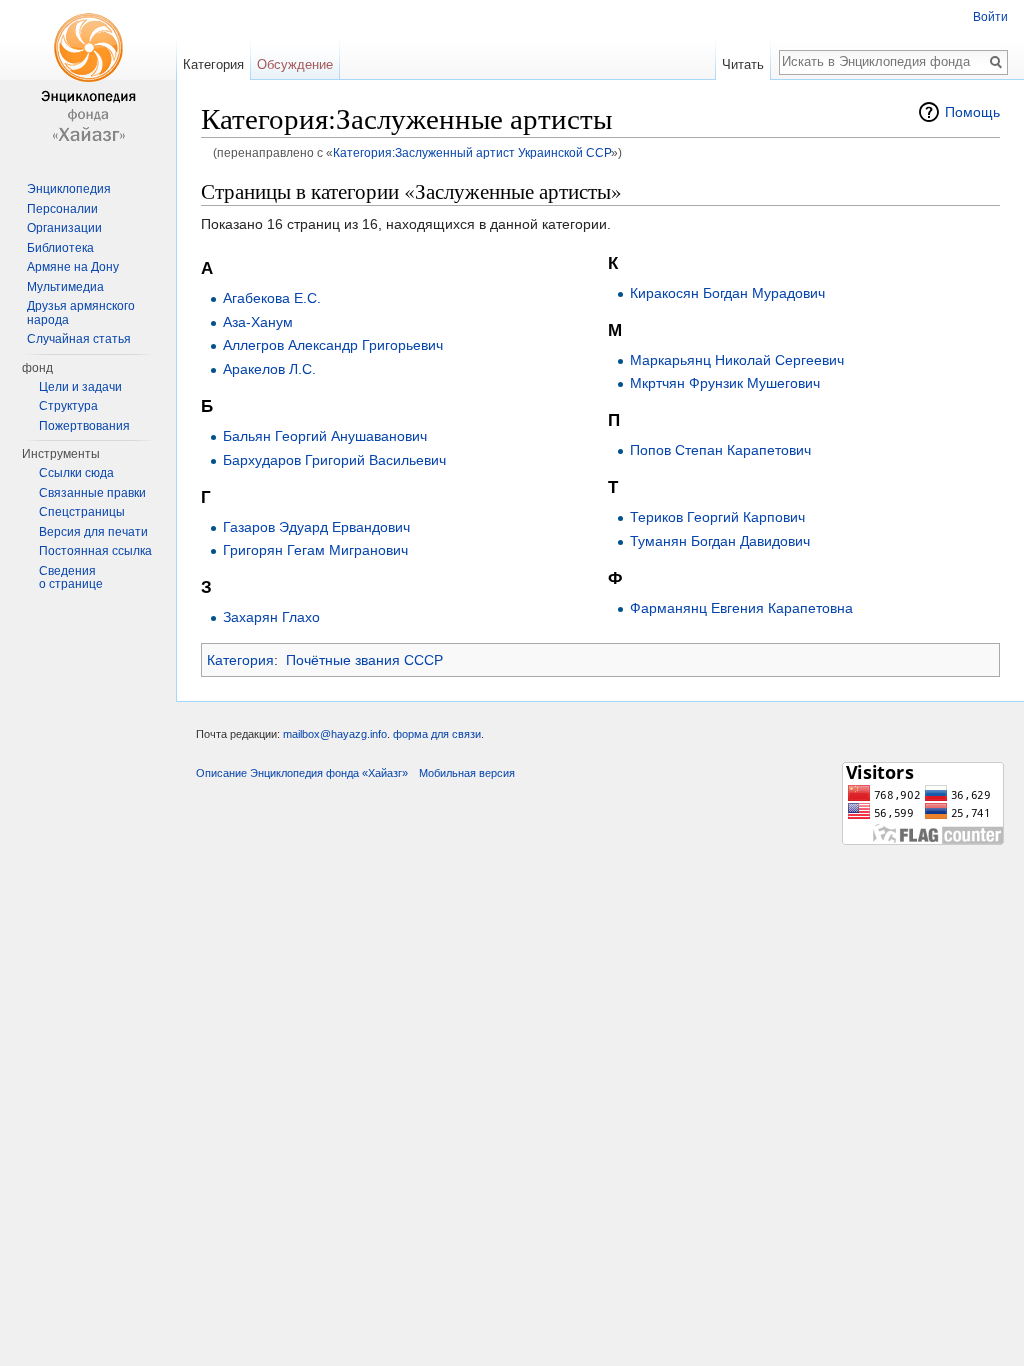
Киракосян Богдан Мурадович (727, 293)
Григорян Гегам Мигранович (315, 550)
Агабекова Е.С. (272, 298)
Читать (743, 64)
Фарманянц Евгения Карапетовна (741, 608)
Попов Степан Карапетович (720, 450)
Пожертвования (84, 426)
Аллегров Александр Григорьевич (333, 345)
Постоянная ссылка (95, 551)
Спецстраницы (82, 512)
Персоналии (62, 209)
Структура (68, 406)
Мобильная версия (467, 773)
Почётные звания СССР (364, 660)
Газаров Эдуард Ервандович (316, 527)
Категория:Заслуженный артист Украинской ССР (472, 152)
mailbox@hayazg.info (335, 734)
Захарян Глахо (271, 617)
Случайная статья (79, 339)
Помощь (972, 112)
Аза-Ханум (258, 322)
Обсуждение (295, 64)
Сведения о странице (71, 578)
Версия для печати (93, 532)
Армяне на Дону (73, 267)
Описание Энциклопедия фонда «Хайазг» (302, 773)
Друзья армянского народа (81, 313)
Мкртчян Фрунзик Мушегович (725, 383)
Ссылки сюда (76, 473)
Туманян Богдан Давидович (720, 541)
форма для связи (437, 734)
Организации (64, 228)
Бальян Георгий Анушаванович (325, 436)
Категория (240, 660)
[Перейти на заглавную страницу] (88, 80)
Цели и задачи (80, 387)
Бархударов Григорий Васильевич (334, 460)
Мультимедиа (65, 287)
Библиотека (60, 248)
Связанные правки (92, 493)
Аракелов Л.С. (269, 369)
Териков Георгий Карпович (717, 517)
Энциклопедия (69, 189)
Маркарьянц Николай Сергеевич (737, 360)
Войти (990, 17)
